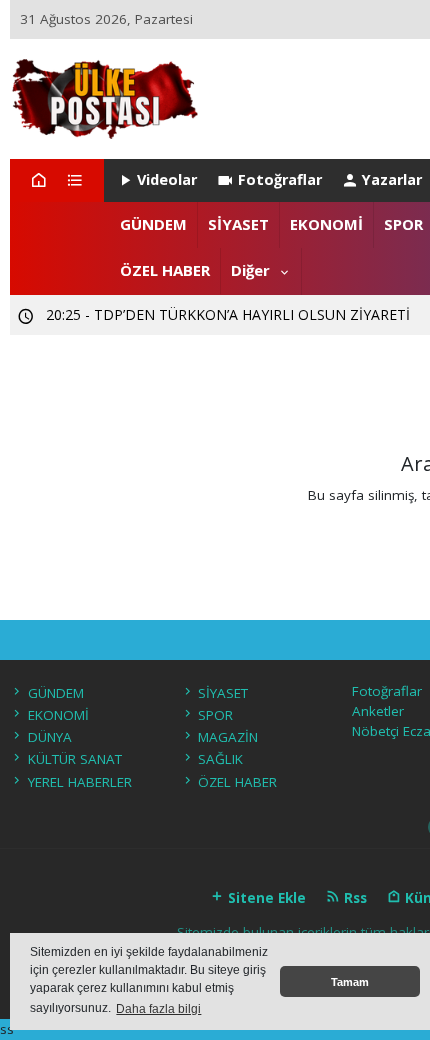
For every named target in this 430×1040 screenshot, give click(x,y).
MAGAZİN (228, 737)
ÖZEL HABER (165, 270)
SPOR (403, 224)
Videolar (167, 179)
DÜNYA (49, 737)
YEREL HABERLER (79, 782)
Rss (353, 898)
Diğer (250, 270)
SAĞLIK (220, 759)
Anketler (378, 711)
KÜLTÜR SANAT (74, 759)
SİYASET (238, 224)
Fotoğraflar (280, 179)
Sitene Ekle (265, 898)
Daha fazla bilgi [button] (158, 1009)
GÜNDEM (153, 224)
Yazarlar (392, 179)
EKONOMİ (326, 224)
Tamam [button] (350, 982)
